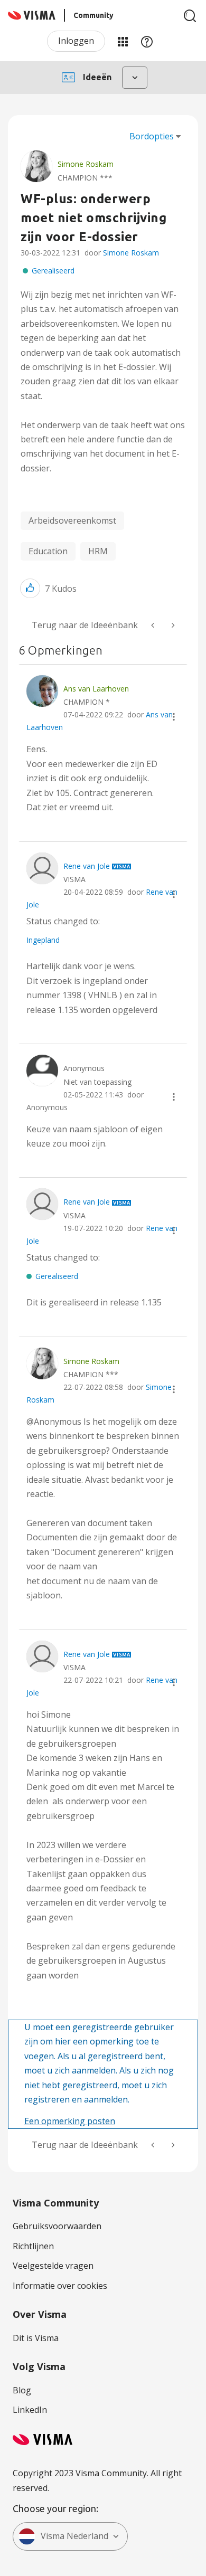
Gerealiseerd (53, 271)
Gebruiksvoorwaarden (57, 2226)
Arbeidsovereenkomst (72, 520)
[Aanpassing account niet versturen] (154, 625)
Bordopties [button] (152, 136)
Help (147, 41)
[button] (30, 588)
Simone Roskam (131, 253)
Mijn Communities (123, 41)
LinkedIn (30, 2410)
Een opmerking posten (70, 2121)
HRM (98, 551)
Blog (22, 2390)
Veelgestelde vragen (53, 2266)
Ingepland (43, 940)
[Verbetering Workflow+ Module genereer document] (172, 625)
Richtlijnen (33, 2246)
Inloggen (76, 41)
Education (48, 551)
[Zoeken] (190, 16)
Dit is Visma (36, 2338)
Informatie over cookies (60, 2286)
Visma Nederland (74, 2536)
